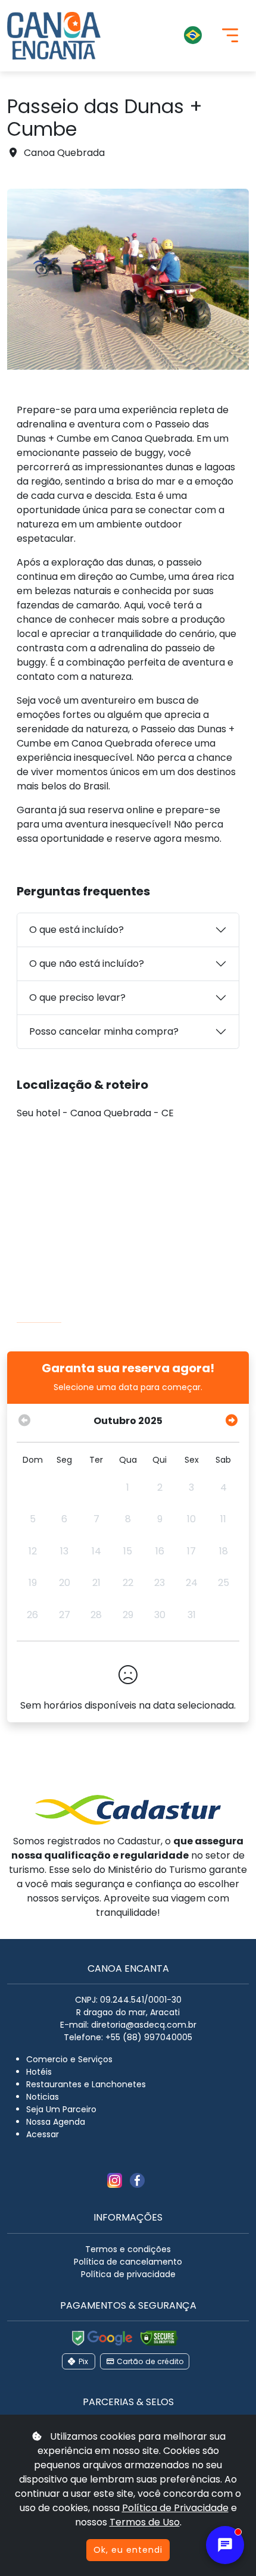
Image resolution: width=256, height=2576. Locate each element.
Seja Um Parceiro (61, 2109)
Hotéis (39, 2072)
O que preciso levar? (77, 997)
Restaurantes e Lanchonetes (86, 2084)
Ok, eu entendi (128, 2550)
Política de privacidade (128, 2274)
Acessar (43, 2134)
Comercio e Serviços (69, 2059)
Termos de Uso (145, 2522)
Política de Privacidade (175, 2508)
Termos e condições (128, 2249)
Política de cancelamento (128, 2262)
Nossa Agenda (56, 2122)
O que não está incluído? (87, 964)
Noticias (43, 2097)
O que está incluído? (77, 930)
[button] (161, 36)
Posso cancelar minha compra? (104, 1031)
